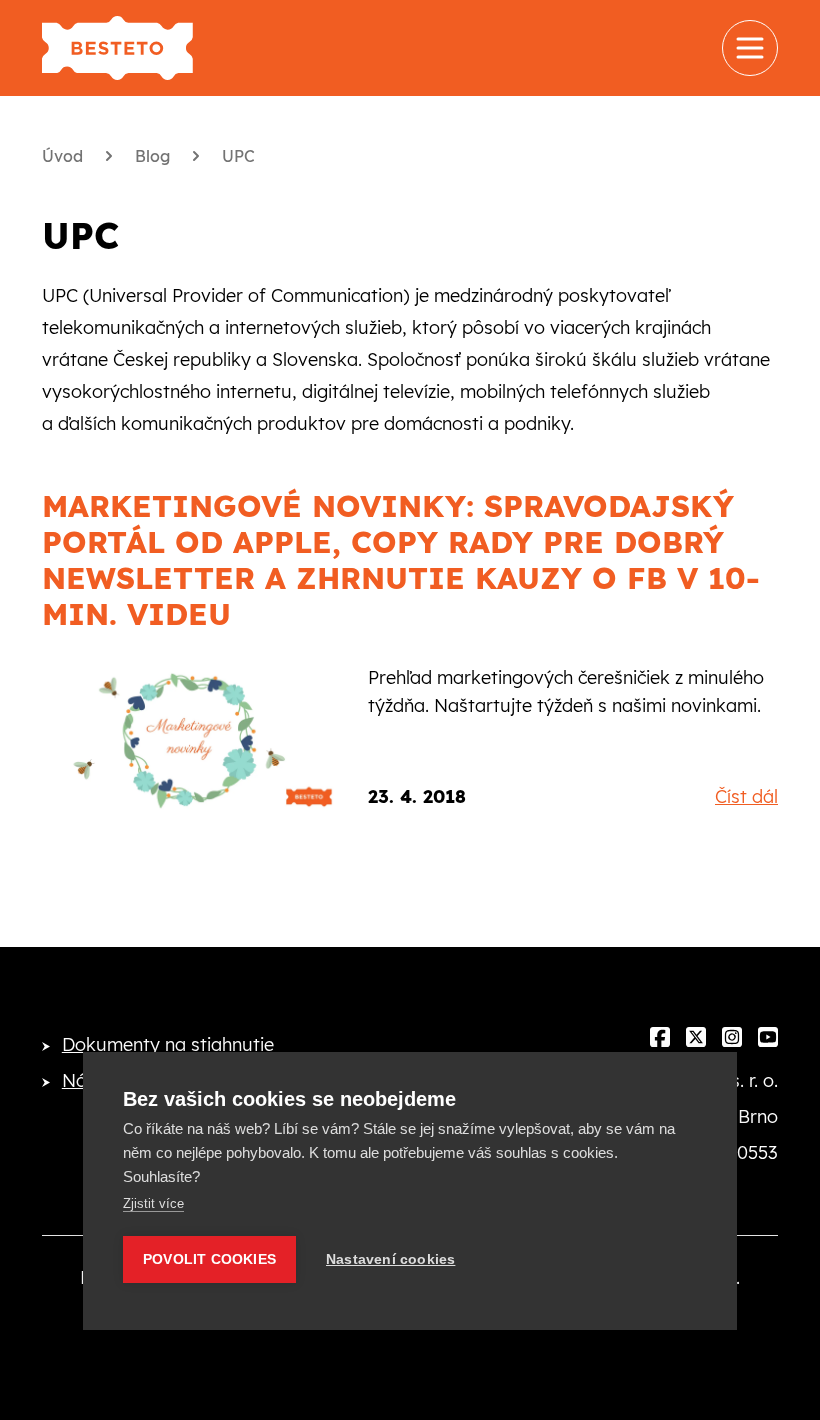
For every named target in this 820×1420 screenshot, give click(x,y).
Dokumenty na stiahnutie (168, 1044)
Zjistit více (153, 1203)
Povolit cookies (209, 1259)
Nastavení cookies (390, 1259)
